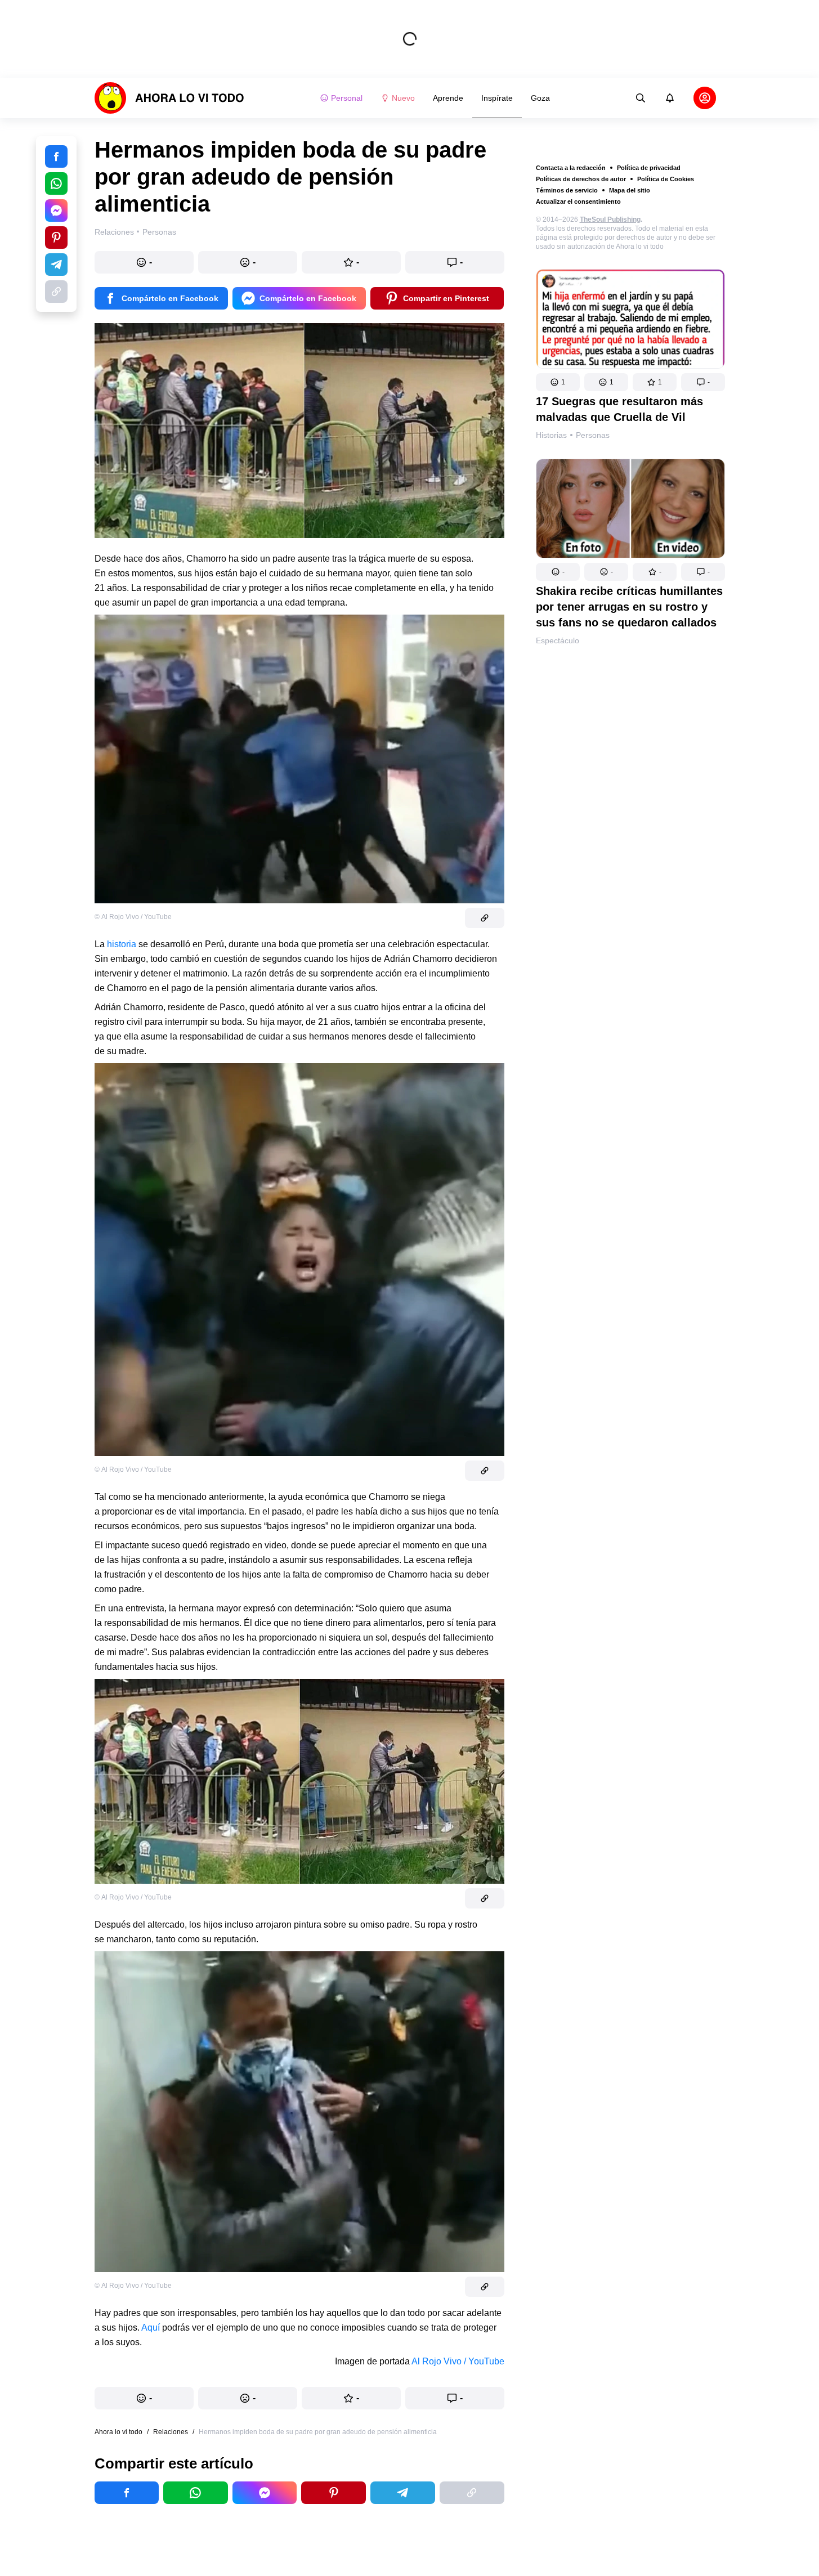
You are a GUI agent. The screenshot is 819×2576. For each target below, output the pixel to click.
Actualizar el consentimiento (578, 201)
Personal (347, 98)
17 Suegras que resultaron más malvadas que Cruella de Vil (619, 409)
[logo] (169, 98)
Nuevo (403, 98)
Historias (551, 435)
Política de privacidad (649, 168)
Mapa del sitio (630, 190)
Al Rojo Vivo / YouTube (458, 2361)
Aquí (152, 2328)
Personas (593, 435)
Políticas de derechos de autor (581, 179)
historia (122, 944)
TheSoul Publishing (610, 219)
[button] (558, 382)
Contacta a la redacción (571, 168)
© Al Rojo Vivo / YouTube (133, 917)
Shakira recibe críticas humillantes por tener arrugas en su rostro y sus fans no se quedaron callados (629, 607)
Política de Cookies (666, 179)
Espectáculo (558, 640)
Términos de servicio (567, 190)
